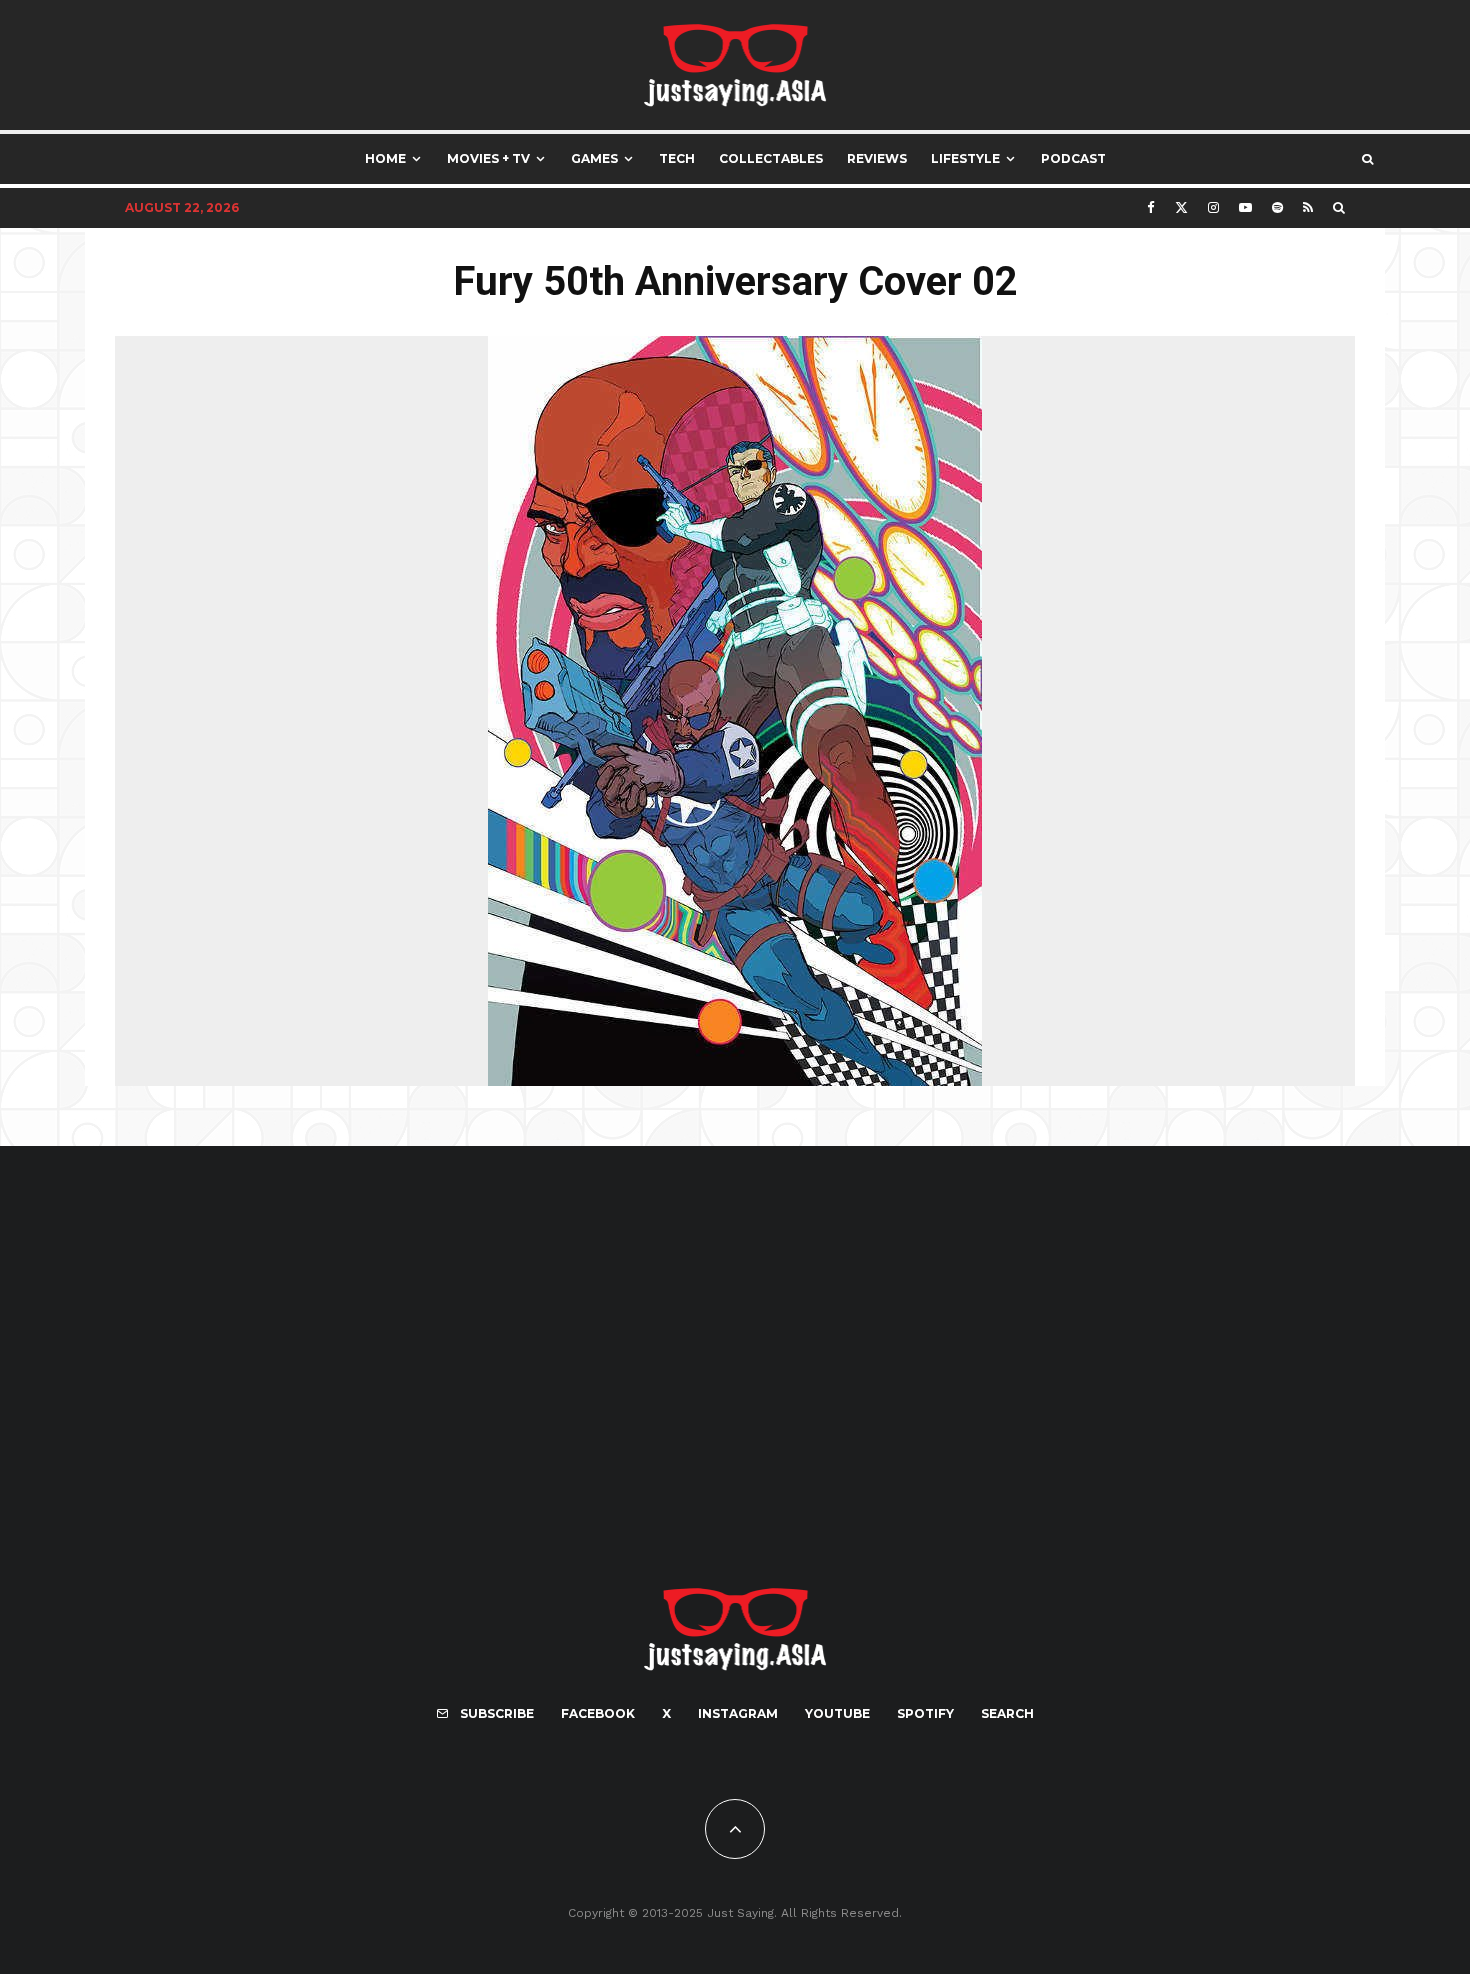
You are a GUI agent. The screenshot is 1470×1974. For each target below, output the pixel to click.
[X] (1181, 207)
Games (594, 158)
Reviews (877, 158)
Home (385, 158)
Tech (677, 158)
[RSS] (1308, 207)
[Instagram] (1213, 207)
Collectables (771, 158)
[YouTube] (1245, 207)
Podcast (1073, 158)
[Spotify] (1277, 207)
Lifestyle (965, 158)
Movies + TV (488, 158)
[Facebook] (1151, 207)
